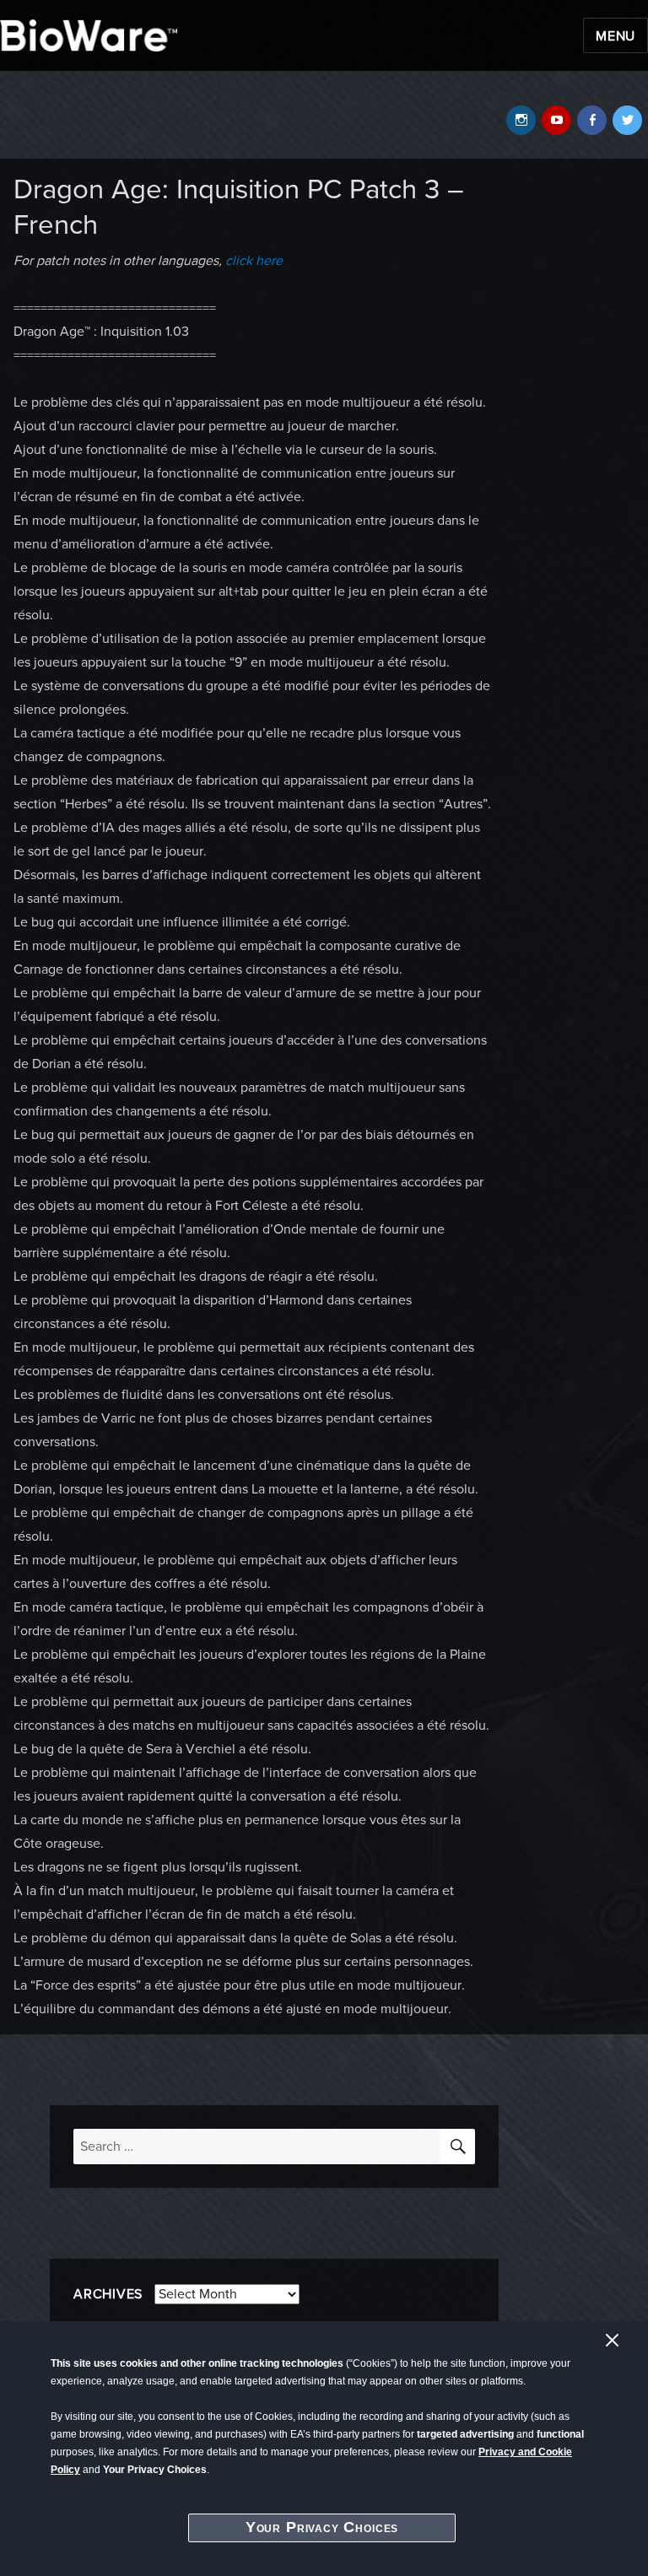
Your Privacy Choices (322, 2527)
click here (254, 261)
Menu (616, 36)
